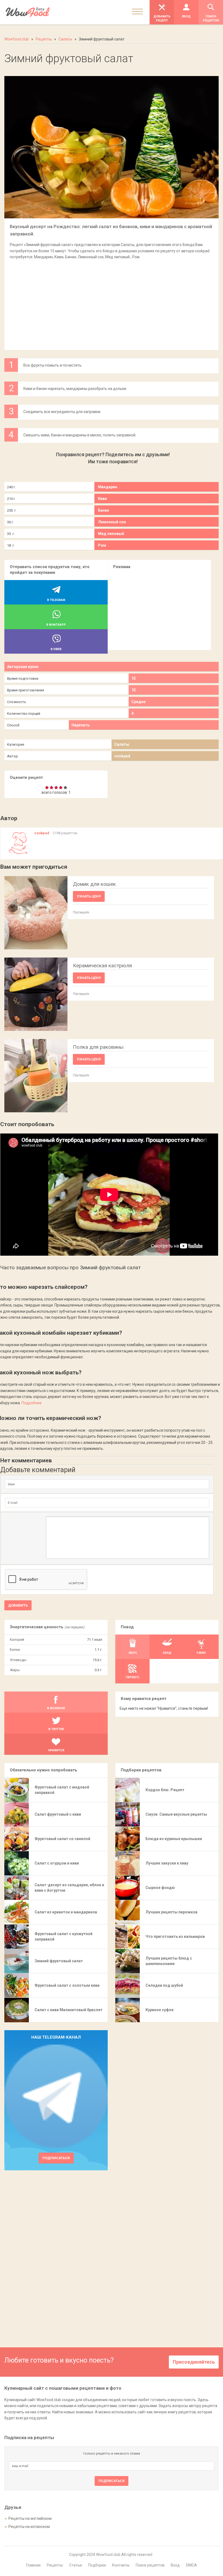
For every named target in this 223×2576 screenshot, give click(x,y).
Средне (138, 702)
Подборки (97, 2565)
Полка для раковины (98, 1047)
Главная (33, 2565)
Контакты (121, 2565)
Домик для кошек (94, 884)
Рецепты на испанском (29, 2527)
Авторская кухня (23, 667)
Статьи (75, 2565)
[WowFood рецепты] (28, 12)
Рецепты (55, 2565)
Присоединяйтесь (194, 2362)
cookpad (122, 756)
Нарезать (80, 725)
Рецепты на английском (30, 2518)
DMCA (191, 2565)
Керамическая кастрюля (102, 966)
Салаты (122, 744)
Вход (175, 2565)
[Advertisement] (111, 302)
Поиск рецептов (150, 2565)
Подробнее (32, 1403)
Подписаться (56, 2158)
